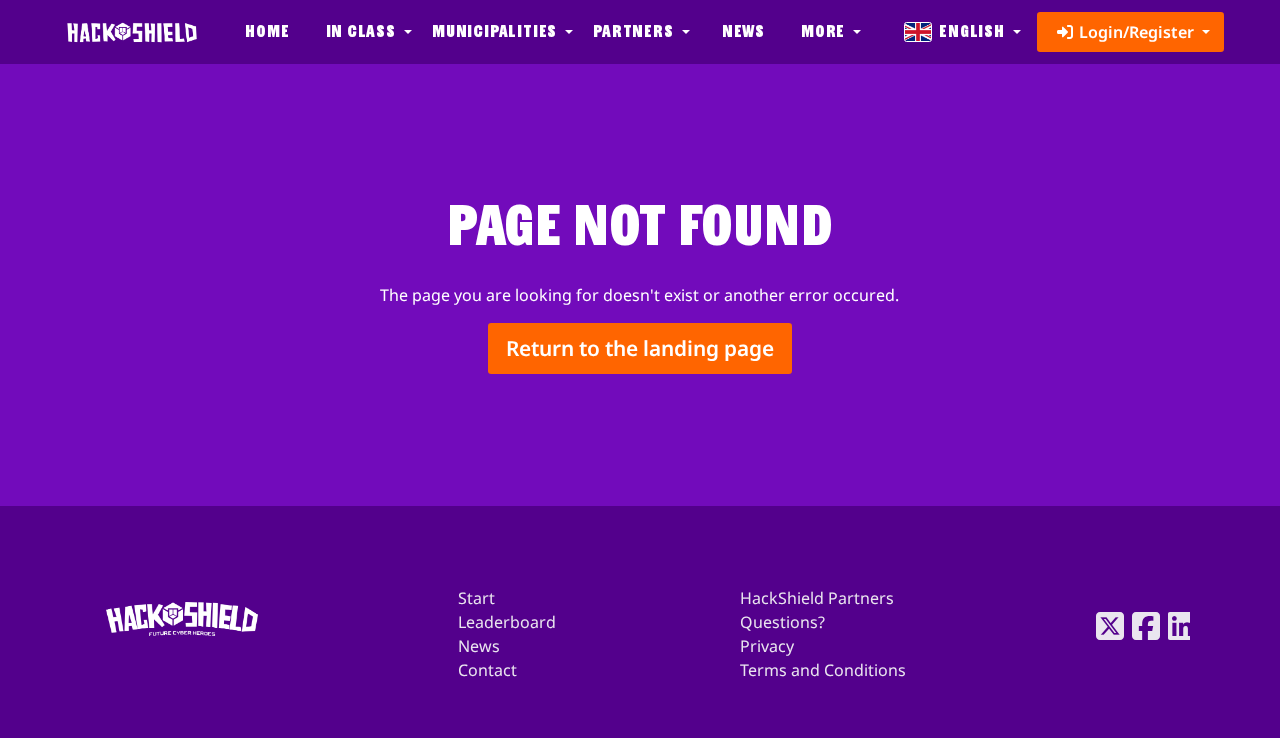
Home (267, 31)
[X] (1104, 626)
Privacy (767, 646)
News (743, 31)
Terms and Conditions (823, 670)
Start (476, 598)
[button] (367, 32)
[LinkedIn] (1176, 626)
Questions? (782, 622)
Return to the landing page (640, 348)
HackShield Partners (817, 598)
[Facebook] (1140, 626)
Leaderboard (507, 622)
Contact (487, 670)
